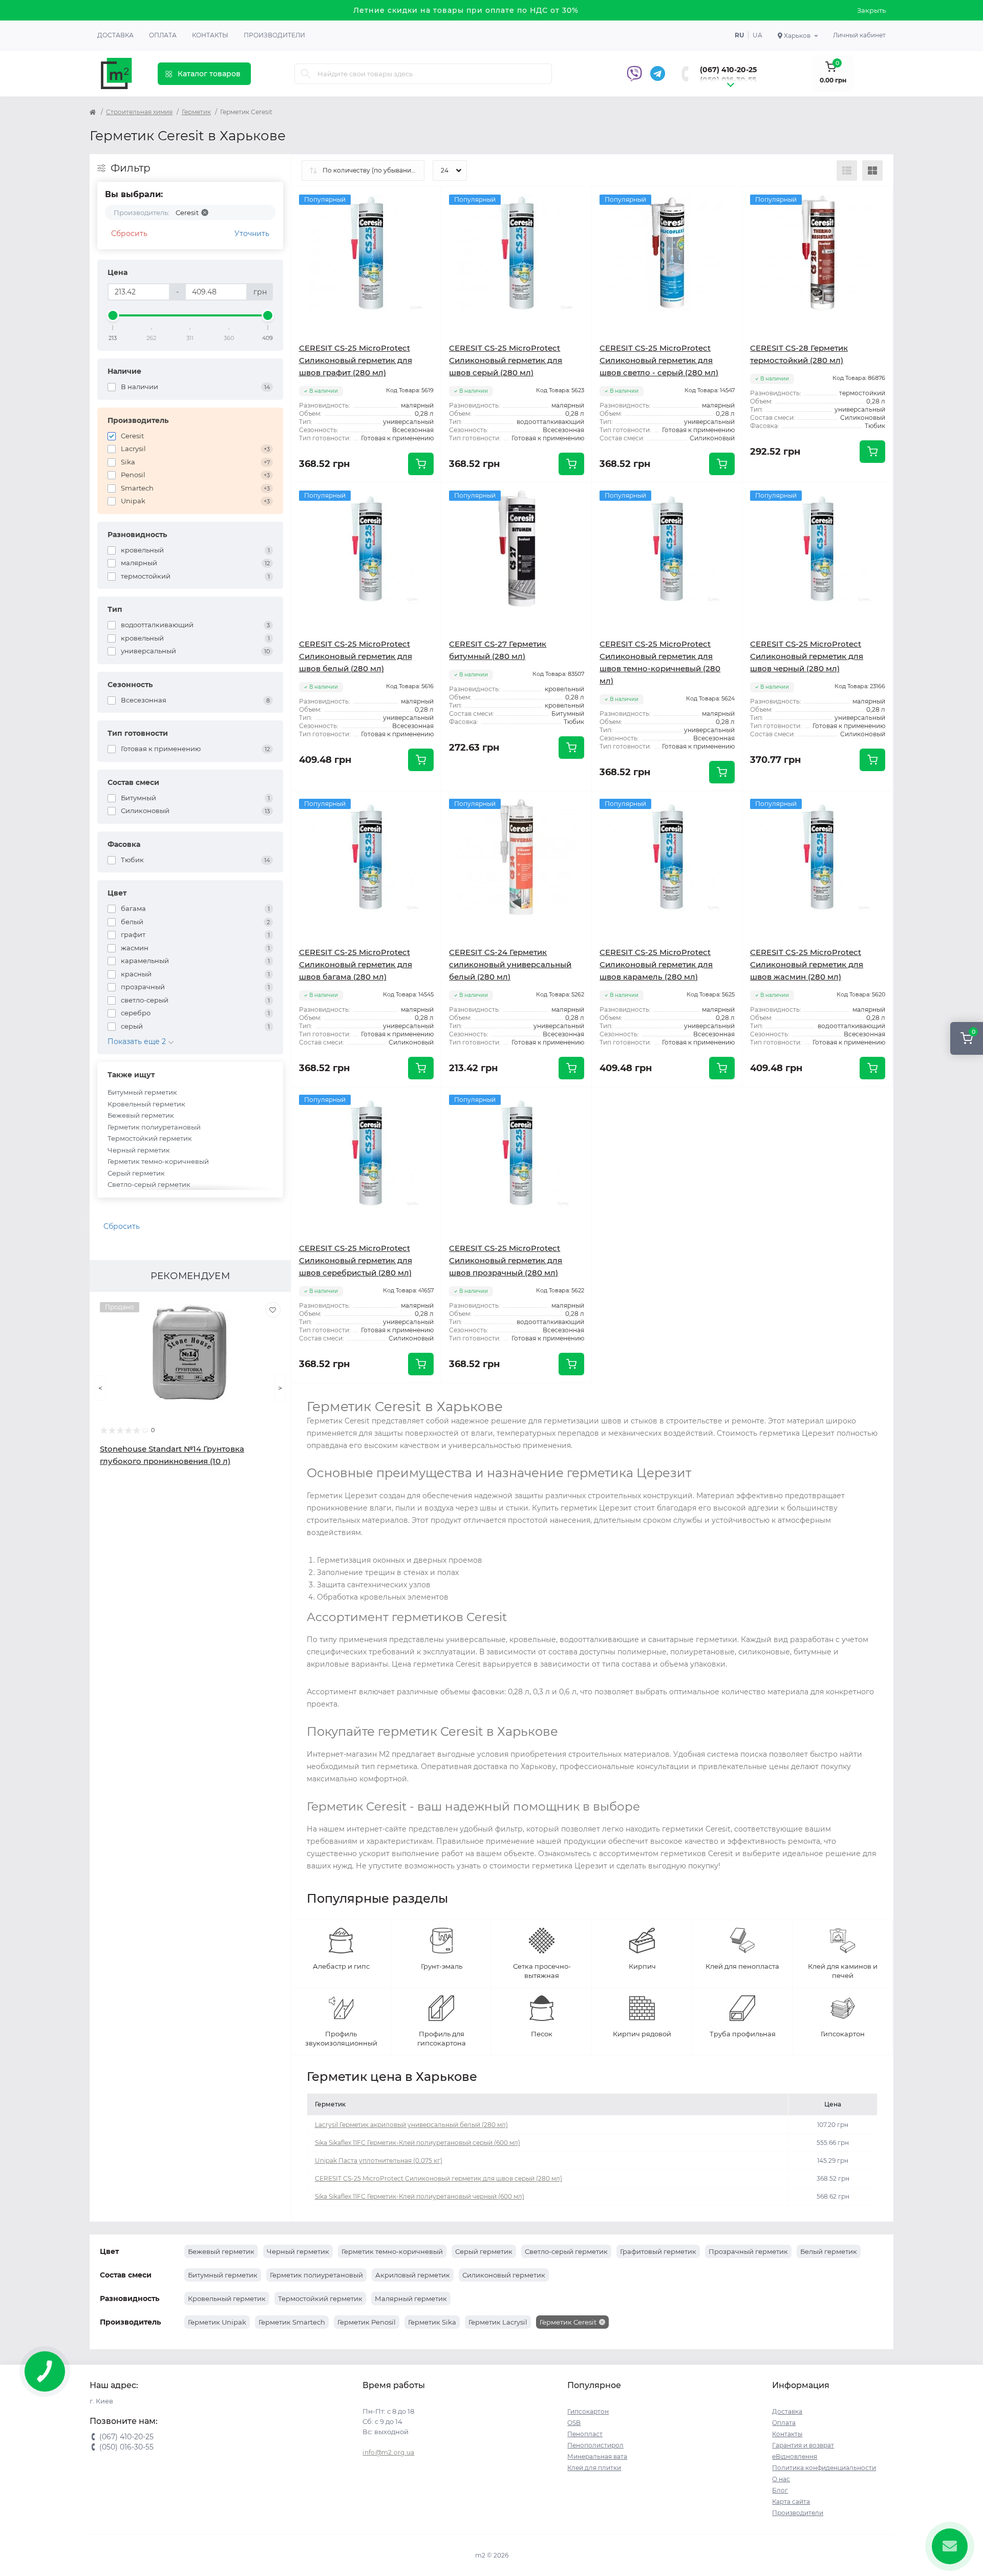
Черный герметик (139, 1150)
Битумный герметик (142, 1092)
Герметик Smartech (292, 2322)
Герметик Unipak (217, 2322)
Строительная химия (139, 112)
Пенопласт (585, 2434)
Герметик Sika (432, 2322)
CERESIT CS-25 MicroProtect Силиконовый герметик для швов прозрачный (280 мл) (506, 1260)
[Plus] (712, 1102)
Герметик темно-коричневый (158, 1161)
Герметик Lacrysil (498, 2322)
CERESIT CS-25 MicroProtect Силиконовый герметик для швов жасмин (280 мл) (807, 964)
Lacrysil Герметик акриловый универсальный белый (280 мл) (411, 2125)
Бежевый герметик (141, 1115)
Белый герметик (829, 2251)
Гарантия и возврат (803, 2445)
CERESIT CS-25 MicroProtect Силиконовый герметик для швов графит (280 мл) (356, 360)
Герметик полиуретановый (154, 1127)
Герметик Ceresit (568, 2322)
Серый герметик (136, 1173)
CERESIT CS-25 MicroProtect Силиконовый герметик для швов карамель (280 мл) (656, 964)
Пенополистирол (595, 2445)
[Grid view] (872, 171)
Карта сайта (791, 2502)
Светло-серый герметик (149, 1184)
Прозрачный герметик (748, 2251)
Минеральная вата (597, 2456)
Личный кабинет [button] (859, 35)
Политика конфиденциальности (824, 2468)
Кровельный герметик (146, 1104)
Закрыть (871, 10)
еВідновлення (795, 2456)
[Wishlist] (273, 1310)
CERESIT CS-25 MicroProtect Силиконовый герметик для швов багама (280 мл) (356, 964)
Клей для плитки (594, 2468)
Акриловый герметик (413, 2275)
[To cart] (421, 464)
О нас (781, 2479)
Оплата (163, 35)
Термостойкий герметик (150, 1138)
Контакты (210, 35)
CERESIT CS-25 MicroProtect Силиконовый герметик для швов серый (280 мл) (506, 360)
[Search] (306, 74)
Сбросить (129, 233)
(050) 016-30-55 (728, 80)
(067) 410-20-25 (728, 70)
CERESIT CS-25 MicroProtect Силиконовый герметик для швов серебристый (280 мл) (356, 1260)
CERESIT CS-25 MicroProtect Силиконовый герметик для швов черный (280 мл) (807, 656)
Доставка (115, 35)
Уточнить (252, 233)
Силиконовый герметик (504, 2275)
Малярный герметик (411, 2298)
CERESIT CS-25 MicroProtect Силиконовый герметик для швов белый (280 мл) (356, 656)
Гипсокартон (588, 2411)
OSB (574, 2423)
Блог (780, 2490)
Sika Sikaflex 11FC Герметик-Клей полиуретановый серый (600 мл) (418, 2143)
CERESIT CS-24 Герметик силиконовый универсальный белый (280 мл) (510, 964)
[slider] (113, 315)
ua (757, 35)
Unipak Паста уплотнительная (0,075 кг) (379, 2160)
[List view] (847, 171)
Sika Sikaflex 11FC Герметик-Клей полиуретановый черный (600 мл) (420, 2196)
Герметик (196, 112)
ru (739, 35)
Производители (274, 35)
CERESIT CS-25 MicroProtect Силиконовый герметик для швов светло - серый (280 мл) (659, 360)
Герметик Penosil (367, 2322)
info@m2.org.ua (388, 2452)
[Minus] (622, 1102)
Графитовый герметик (658, 2251)
